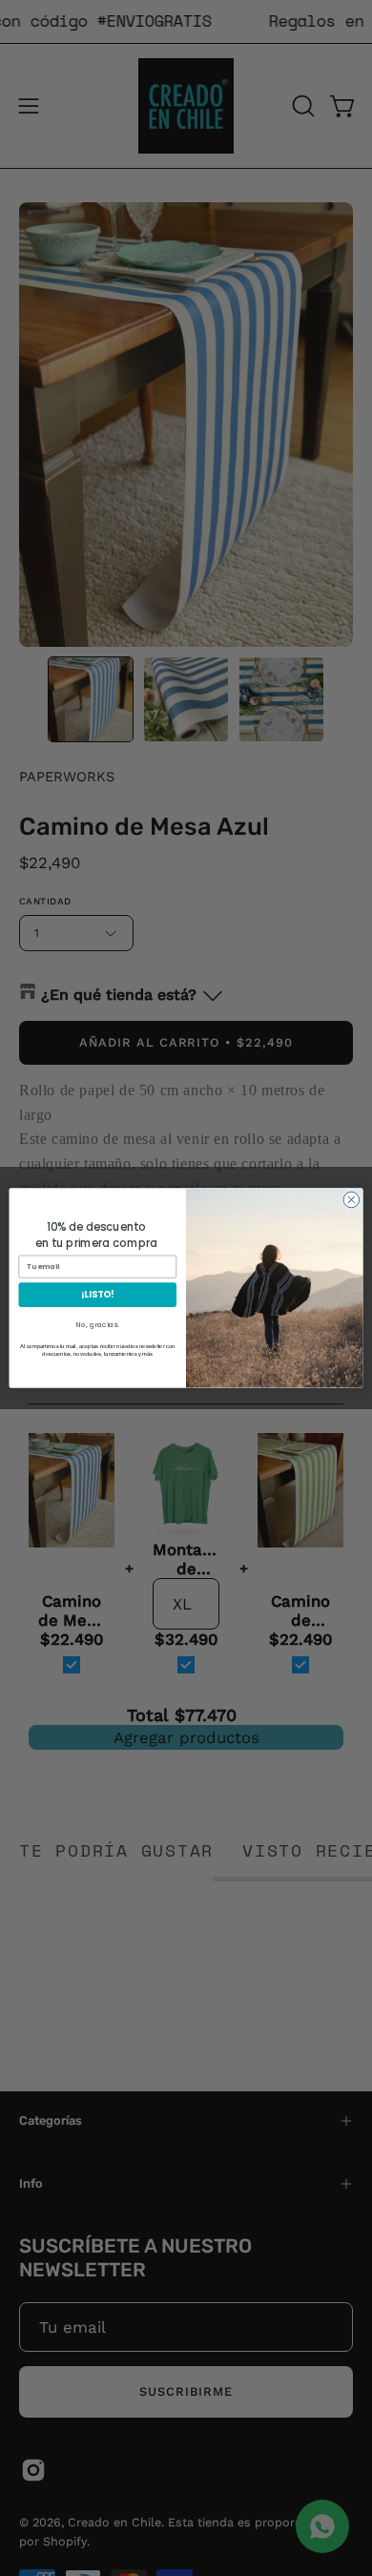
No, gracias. (97, 1325)
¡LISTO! (97, 1294)
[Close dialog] (351, 1200)
